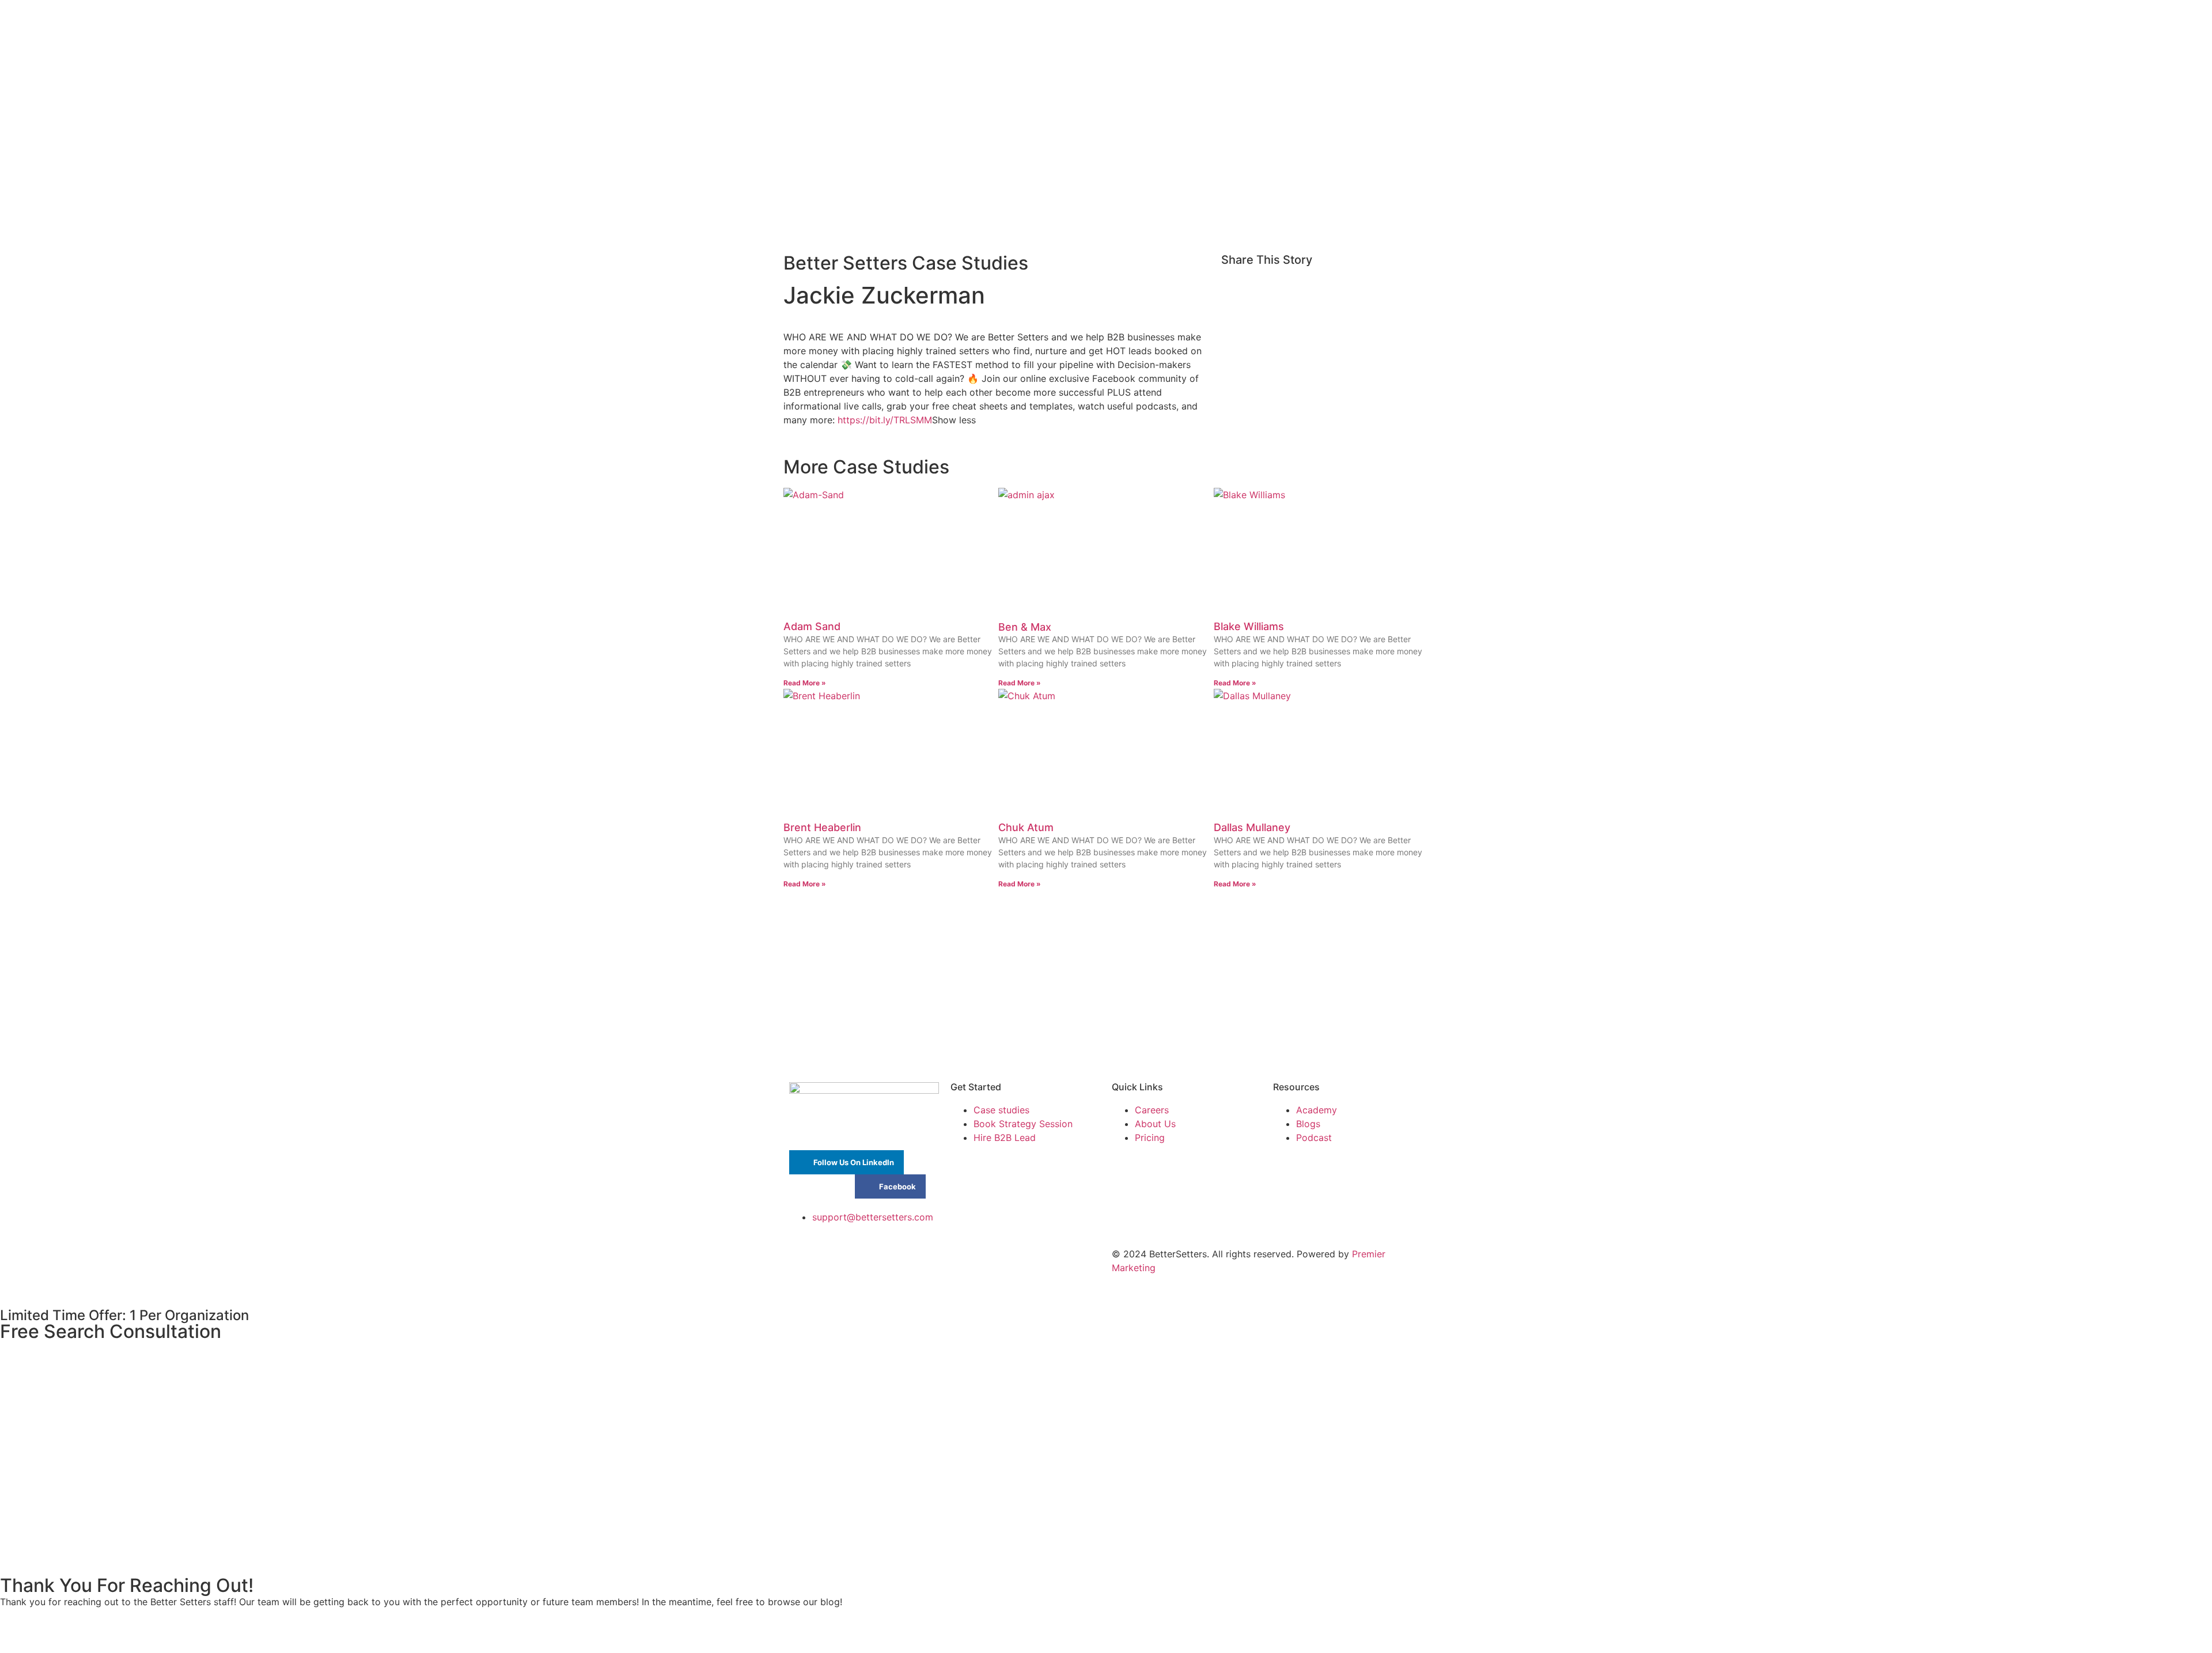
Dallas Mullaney (1252, 827)
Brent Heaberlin (822, 827)
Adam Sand (812, 626)
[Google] (804, 1261)
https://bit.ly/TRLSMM (885, 420)
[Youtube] (867, 1261)
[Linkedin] (835, 1261)
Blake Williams (1249, 626)
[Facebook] (899, 1261)
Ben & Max (1025, 627)
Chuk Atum (1026, 827)
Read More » (805, 683)
